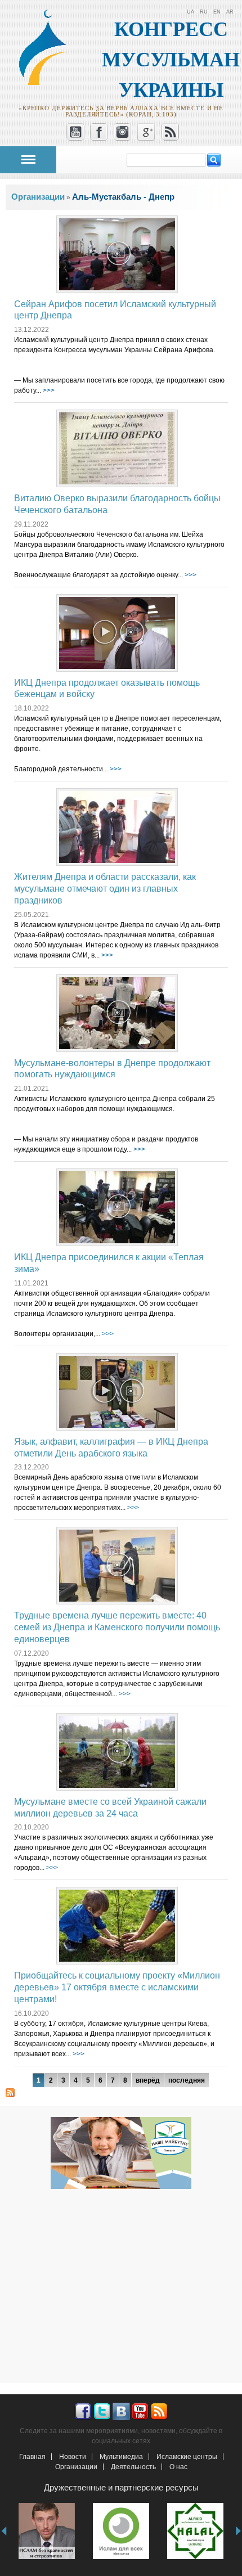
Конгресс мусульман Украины (171, 60)
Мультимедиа (121, 2457)
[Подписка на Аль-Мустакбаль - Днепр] (10, 2092)
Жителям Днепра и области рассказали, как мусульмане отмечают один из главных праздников (105, 889)
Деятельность (133, 2467)
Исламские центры (187, 2457)
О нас (178, 2467)
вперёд (148, 2080)
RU (204, 12)
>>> (49, 390)
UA (191, 12)
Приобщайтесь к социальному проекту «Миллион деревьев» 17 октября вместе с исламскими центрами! (117, 1987)
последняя (187, 2080)
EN (217, 12)
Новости (73, 2457)
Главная (32, 2457)
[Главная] (48, 83)
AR (230, 12)
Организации (76, 2467)
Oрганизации (38, 197)
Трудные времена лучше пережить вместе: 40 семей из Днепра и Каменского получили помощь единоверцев (117, 1627)
